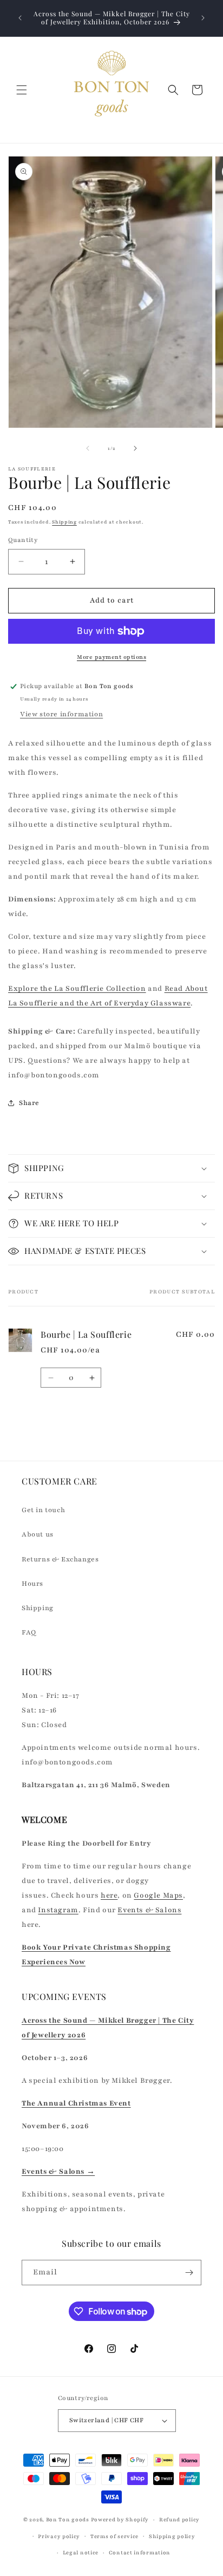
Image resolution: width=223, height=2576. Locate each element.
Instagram (58, 1910)
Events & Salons (149, 1910)
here (109, 1895)
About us (38, 1534)
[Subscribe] (189, 2273)
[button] (22, 90)
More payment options (111, 657)
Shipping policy (172, 2536)
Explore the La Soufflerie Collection (77, 989)
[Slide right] (135, 448)
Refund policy (179, 2519)
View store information (61, 714)
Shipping (64, 522)
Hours (32, 1584)
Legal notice (81, 2552)
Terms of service (114, 2536)
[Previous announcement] (20, 18)
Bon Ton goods (68, 2519)
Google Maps (158, 1895)
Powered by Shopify (120, 2519)
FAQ (29, 1632)
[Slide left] (88, 448)
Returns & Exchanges (60, 1559)
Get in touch (43, 1510)
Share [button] (29, 1103)
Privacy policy (59, 2536)
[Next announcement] (203, 18)
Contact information (140, 2552)
